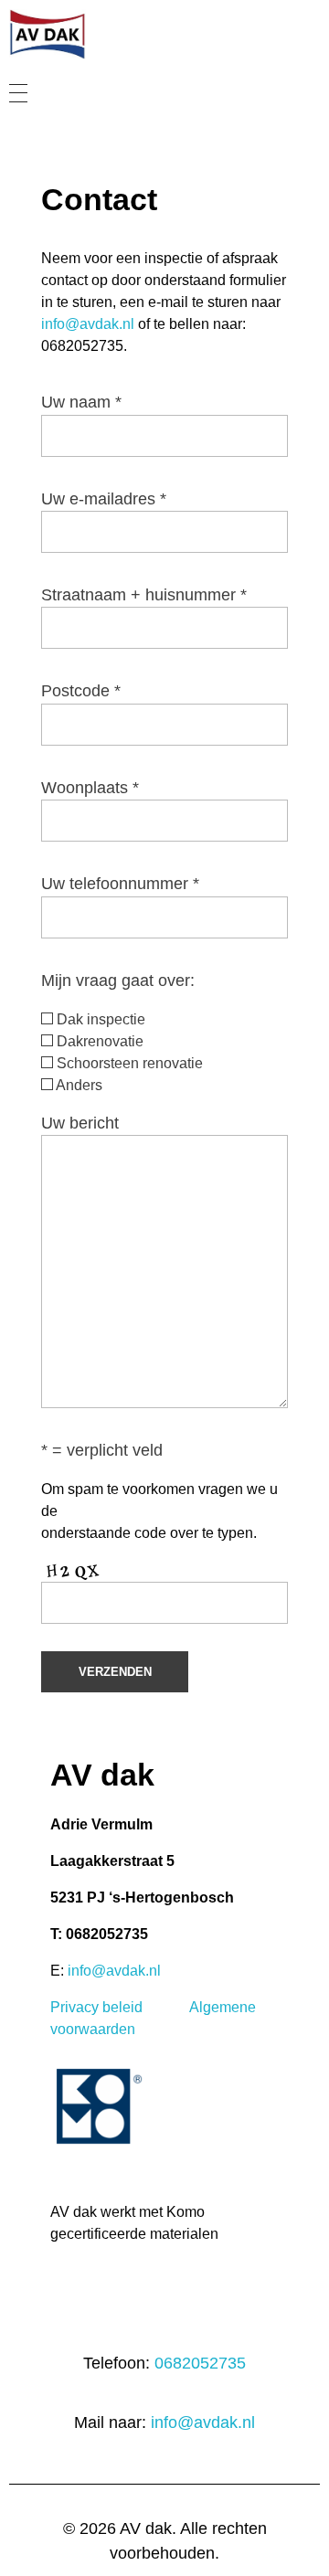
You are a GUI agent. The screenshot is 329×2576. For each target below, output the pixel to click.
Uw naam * (81, 402)
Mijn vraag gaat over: (118, 981)
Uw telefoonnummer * (120, 884)
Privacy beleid (96, 2007)
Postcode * (81, 691)
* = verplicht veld (102, 1450)
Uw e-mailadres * (104, 499)
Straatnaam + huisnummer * (144, 595)
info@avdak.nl (88, 324)
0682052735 (200, 2363)
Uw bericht (80, 1123)
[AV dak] (102, 34)
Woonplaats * (90, 788)
